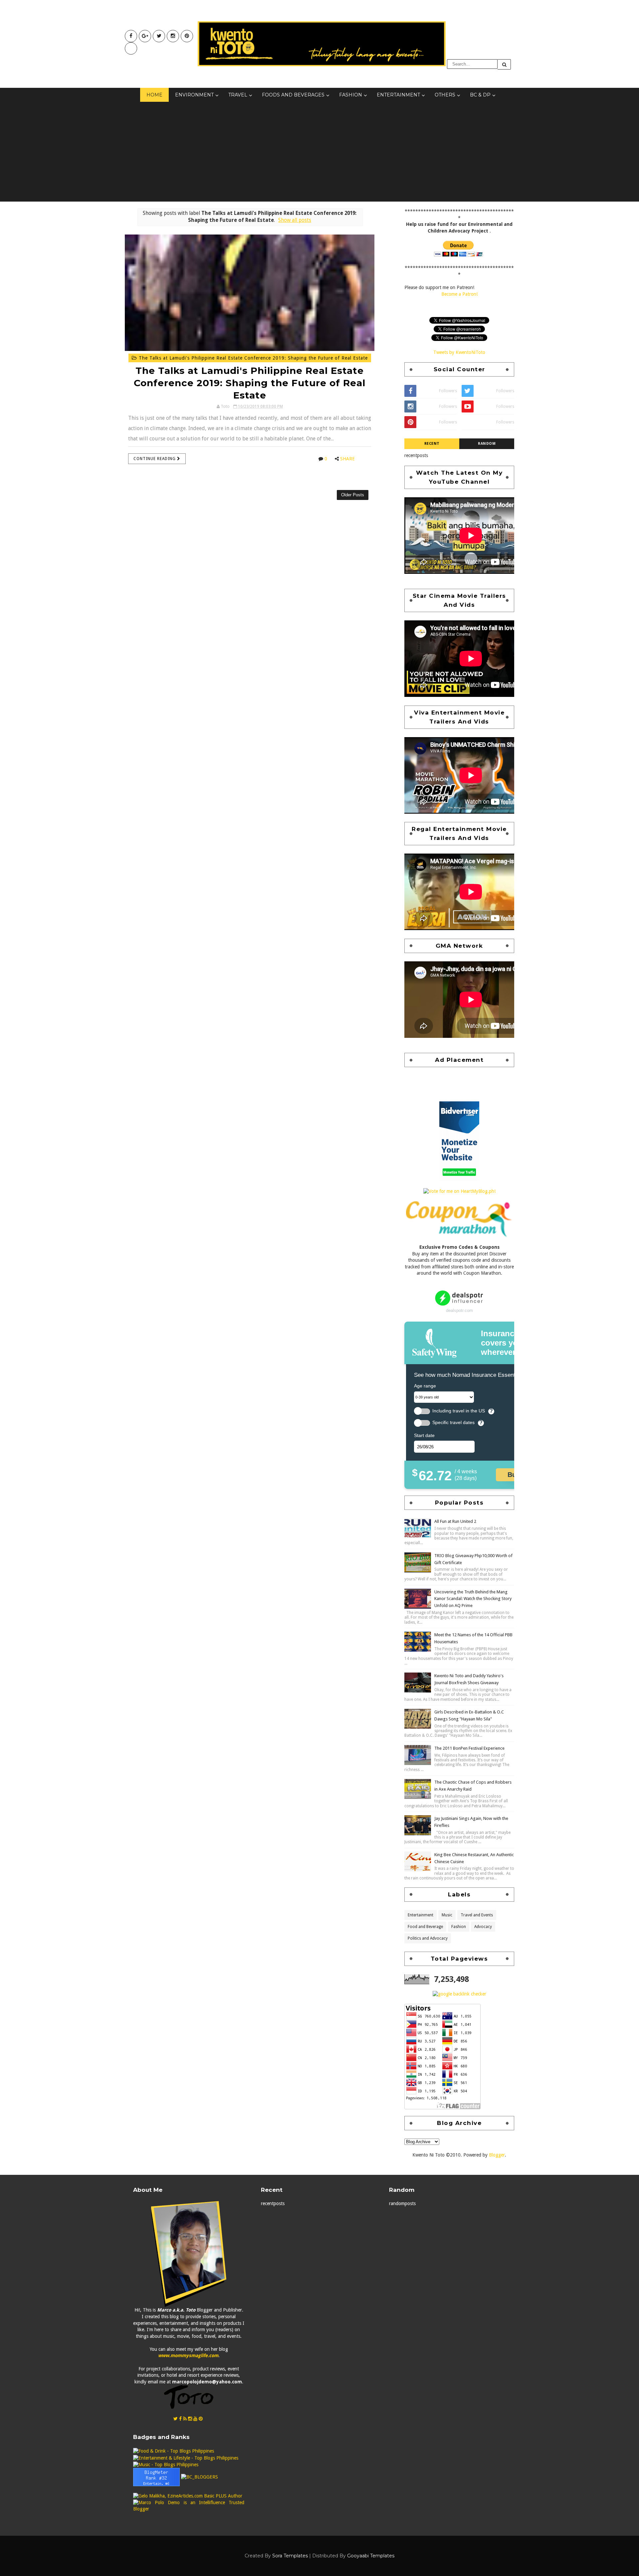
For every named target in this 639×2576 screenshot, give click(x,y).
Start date (424, 1435)
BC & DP (480, 95)
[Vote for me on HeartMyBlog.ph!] (459, 1191)
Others (445, 95)
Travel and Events (477, 1915)
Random (487, 444)
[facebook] (131, 36)
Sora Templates (290, 2556)
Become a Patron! (459, 294)
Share (347, 459)
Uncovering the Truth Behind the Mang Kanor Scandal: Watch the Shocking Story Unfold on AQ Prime (473, 1599)
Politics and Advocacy (428, 1938)
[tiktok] (131, 48)
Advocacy (483, 1927)
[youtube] (145, 36)
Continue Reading (155, 459)
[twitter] (159, 36)
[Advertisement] (319, 152)
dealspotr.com (459, 1310)
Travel (238, 95)
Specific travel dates (453, 1423)
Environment (194, 95)
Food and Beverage (425, 1927)
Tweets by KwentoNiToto (459, 352)
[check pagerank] (459, 1994)
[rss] (185, 2419)
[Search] (504, 64)
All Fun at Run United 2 (455, 1521)
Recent (432, 444)
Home (154, 95)
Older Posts (353, 495)
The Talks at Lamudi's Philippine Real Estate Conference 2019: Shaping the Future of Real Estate (252, 358)
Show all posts (295, 220)
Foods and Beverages (293, 95)
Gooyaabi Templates (371, 2556)
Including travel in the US (459, 1411)
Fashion (351, 95)
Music (447, 1915)
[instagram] (173, 36)
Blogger (497, 2155)
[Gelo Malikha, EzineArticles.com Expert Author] (188, 2496)
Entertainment (398, 95)
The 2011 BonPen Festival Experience (469, 1748)
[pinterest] (187, 36)
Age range (425, 1386)
